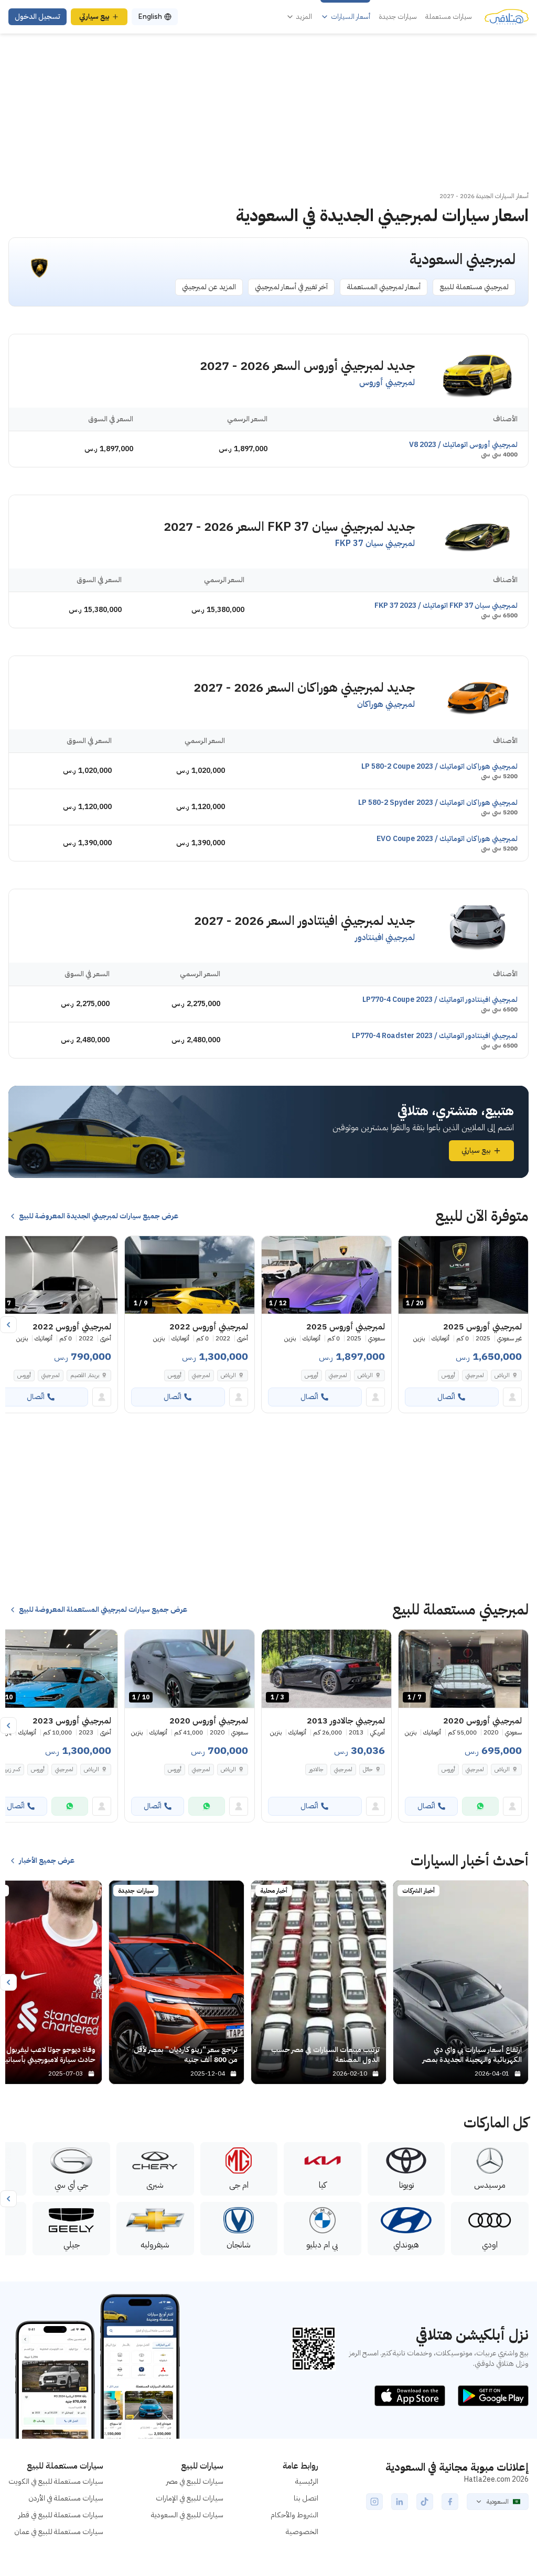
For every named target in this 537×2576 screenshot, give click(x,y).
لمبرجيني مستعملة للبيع (474, 287)
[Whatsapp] (480, 1806)
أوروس (448, 1375)
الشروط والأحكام (294, 2515)
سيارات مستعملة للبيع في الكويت (56, 2481)
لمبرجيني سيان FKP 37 (375, 543)
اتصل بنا (306, 2498)
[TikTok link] (425, 2502)
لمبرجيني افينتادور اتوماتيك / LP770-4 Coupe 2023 (440, 1000)
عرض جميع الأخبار (47, 1861)
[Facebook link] (450, 2502)
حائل (368, 1769)
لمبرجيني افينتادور (385, 937)
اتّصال (446, 1397)
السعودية (498, 2502)
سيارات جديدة (398, 17)
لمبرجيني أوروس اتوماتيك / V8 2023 (463, 445)
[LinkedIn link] (400, 2502)
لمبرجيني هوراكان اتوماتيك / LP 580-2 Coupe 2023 (439, 766)
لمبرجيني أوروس (387, 383)
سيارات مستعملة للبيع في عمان (59, 2532)
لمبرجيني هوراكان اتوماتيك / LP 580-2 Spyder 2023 (438, 803)
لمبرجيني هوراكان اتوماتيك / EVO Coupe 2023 (447, 839)
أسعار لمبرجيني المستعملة (384, 287)
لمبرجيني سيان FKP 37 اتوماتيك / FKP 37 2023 (446, 605)
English (150, 17)
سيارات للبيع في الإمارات (190, 2498)
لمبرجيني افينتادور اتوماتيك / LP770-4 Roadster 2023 (435, 1036)
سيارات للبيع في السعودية (187, 2515)
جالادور (316, 1769)
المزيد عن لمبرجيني (209, 287)
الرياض (502, 1769)
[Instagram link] (374, 2502)
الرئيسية (307, 2481)
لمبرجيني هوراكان (386, 704)
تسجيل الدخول (37, 17)
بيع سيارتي (94, 17)
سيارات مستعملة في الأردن (66, 2498)
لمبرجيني (475, 1375)
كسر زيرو (12, 1769)
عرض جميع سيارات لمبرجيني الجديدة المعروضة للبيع (99, 1216)
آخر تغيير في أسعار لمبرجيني (291, 287)
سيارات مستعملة (449, 17)
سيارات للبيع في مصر (195, 2481)
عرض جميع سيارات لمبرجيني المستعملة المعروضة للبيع (103, 1610)
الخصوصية (302, 2532)
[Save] (411, 1249)
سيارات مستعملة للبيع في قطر (61, 2515)
